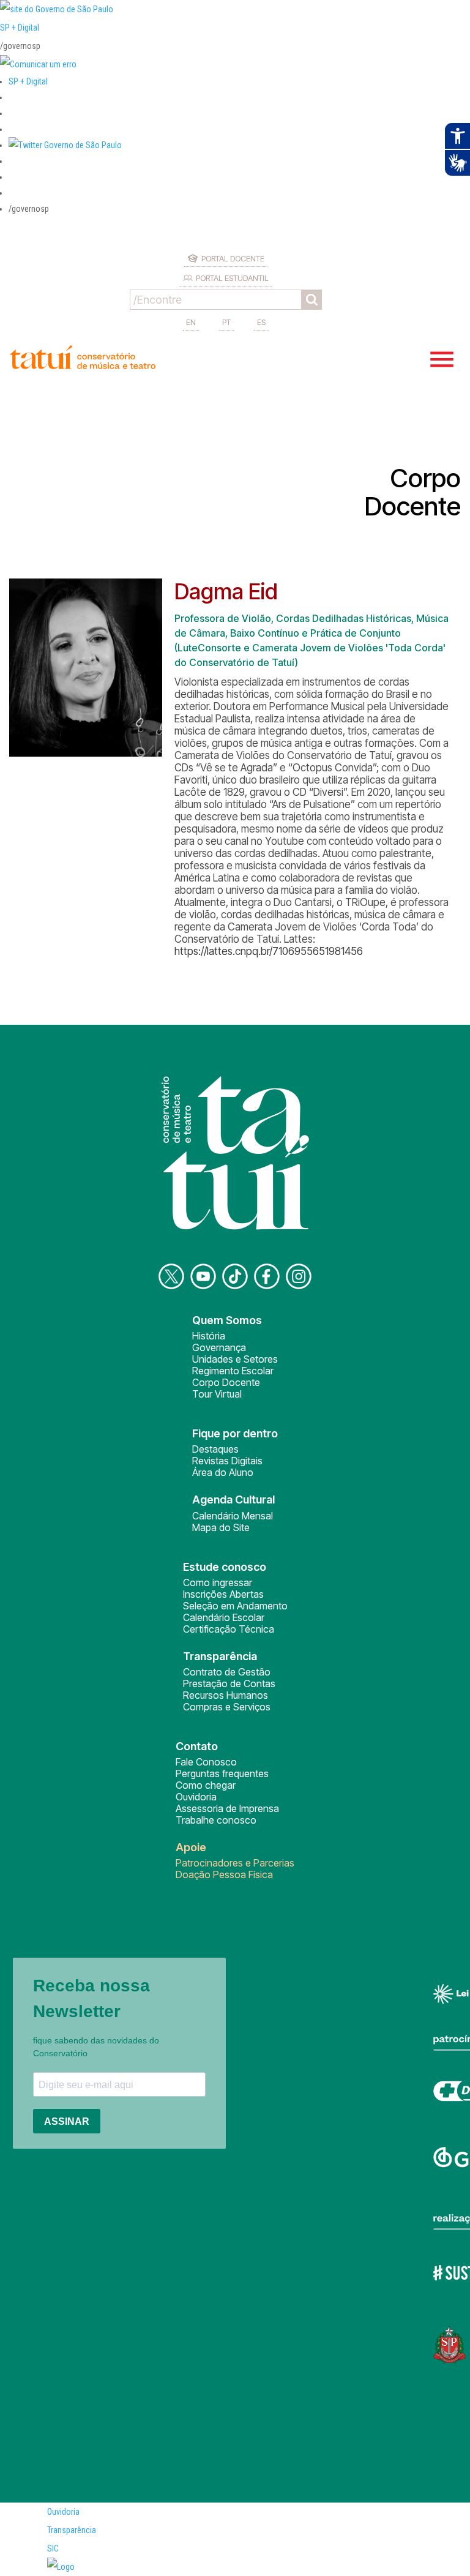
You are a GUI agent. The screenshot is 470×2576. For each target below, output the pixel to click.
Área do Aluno (223, 1472)
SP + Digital (20, 28)
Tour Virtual (217, 1394)
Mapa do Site (221, 1527)
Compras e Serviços (227, 1707)
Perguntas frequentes (222, 1773)
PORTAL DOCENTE (233, 258)
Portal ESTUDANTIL (232, 278)
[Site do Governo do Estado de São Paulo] (57, 9)
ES (261, 322)
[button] (65, 145)
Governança (219, 1347)
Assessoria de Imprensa (227, 1808)
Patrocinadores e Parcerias (235, 1863)
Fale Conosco (206, 1762)
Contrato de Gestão (227, 1672)
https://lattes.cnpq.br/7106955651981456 (269, 951)
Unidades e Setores (235, 1359)
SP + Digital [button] (28, 81)
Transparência (72, 2530)
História (209, 1336)
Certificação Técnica (229, 1629)
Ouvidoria (196, 1797)
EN (191, 322)
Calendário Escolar (224, 1617)
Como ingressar (218, 1582)
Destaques (215, 1449)
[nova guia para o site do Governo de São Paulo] (38, 64)
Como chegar (206, 1785)
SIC (53, 2548)
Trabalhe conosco (216, 1820)
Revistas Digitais (227, 1461)
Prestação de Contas (229, 1683)
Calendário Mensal (233, 1516)
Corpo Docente (226, 1382)
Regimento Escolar (233, 1371)
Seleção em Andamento (235, 1606)
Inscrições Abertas (223, 1594)
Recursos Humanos (226, 1695)
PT (226, 322)
